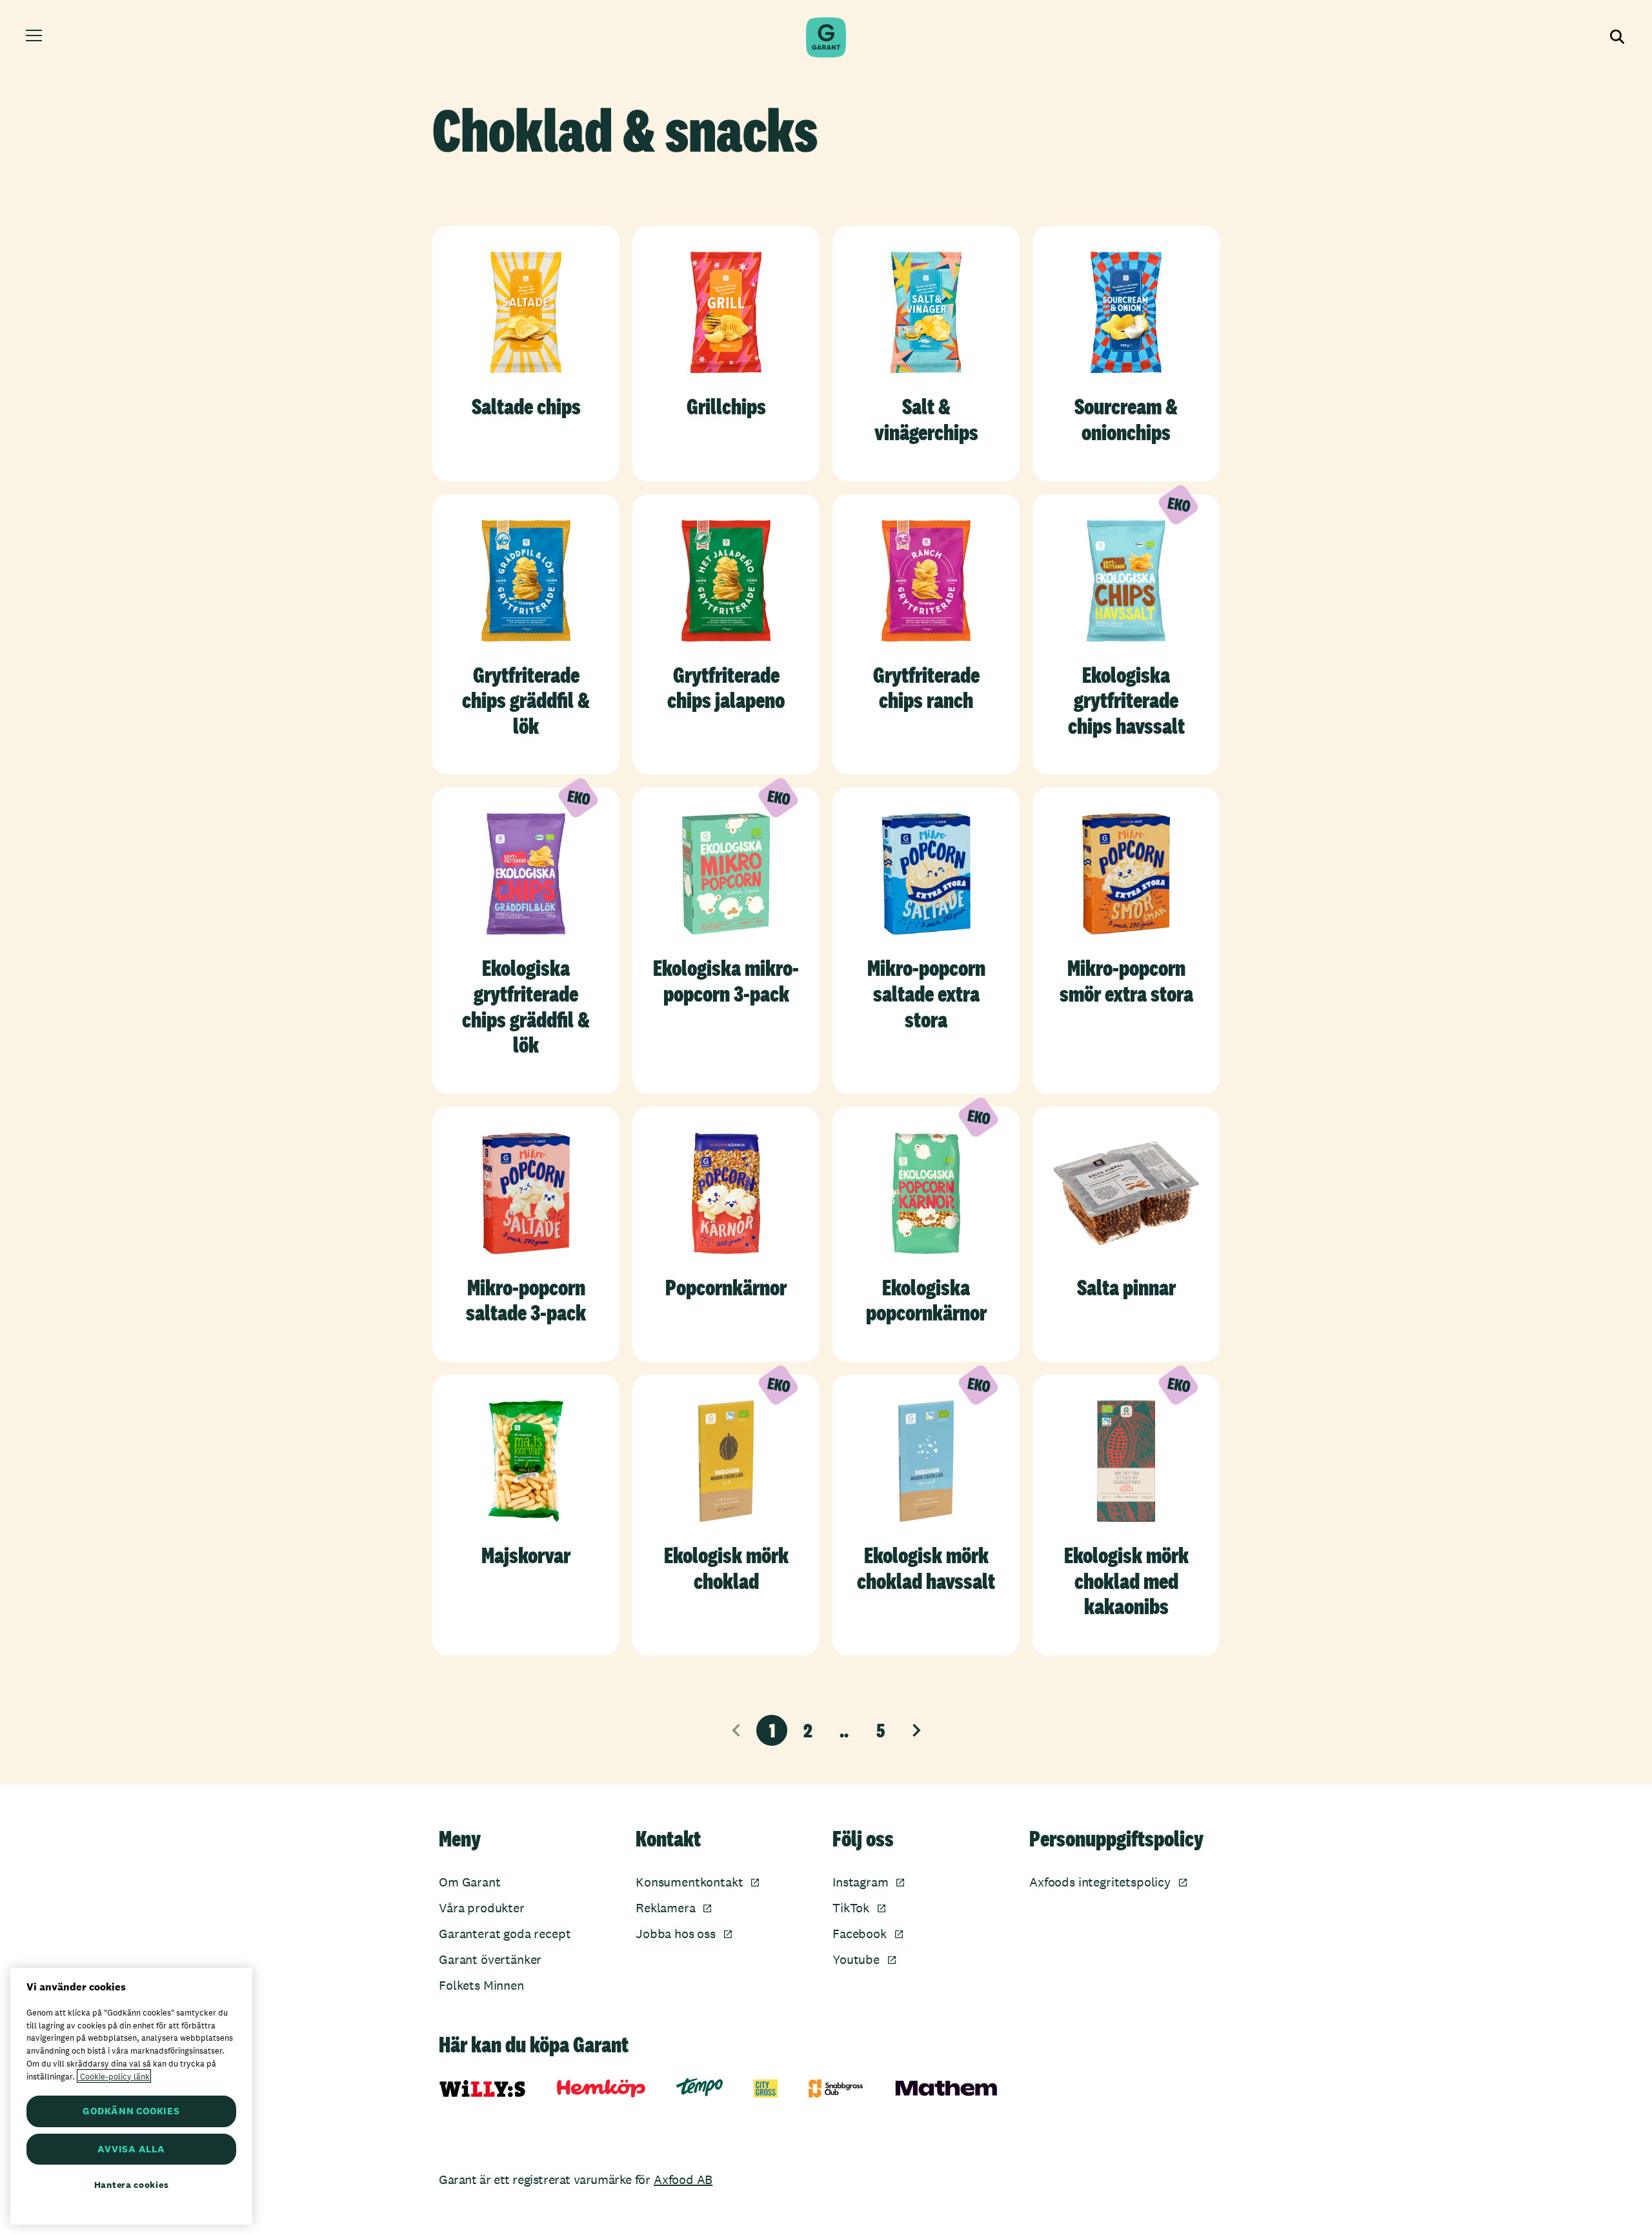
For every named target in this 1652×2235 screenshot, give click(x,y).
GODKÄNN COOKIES (131, 2111)
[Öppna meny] (36, 37)
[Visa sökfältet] (1616, 37)
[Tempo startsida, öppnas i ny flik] (700, 2087)
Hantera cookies (132, 2185)
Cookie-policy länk (114, 2076)
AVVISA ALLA (131, 2149)
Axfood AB (683, 2179)
